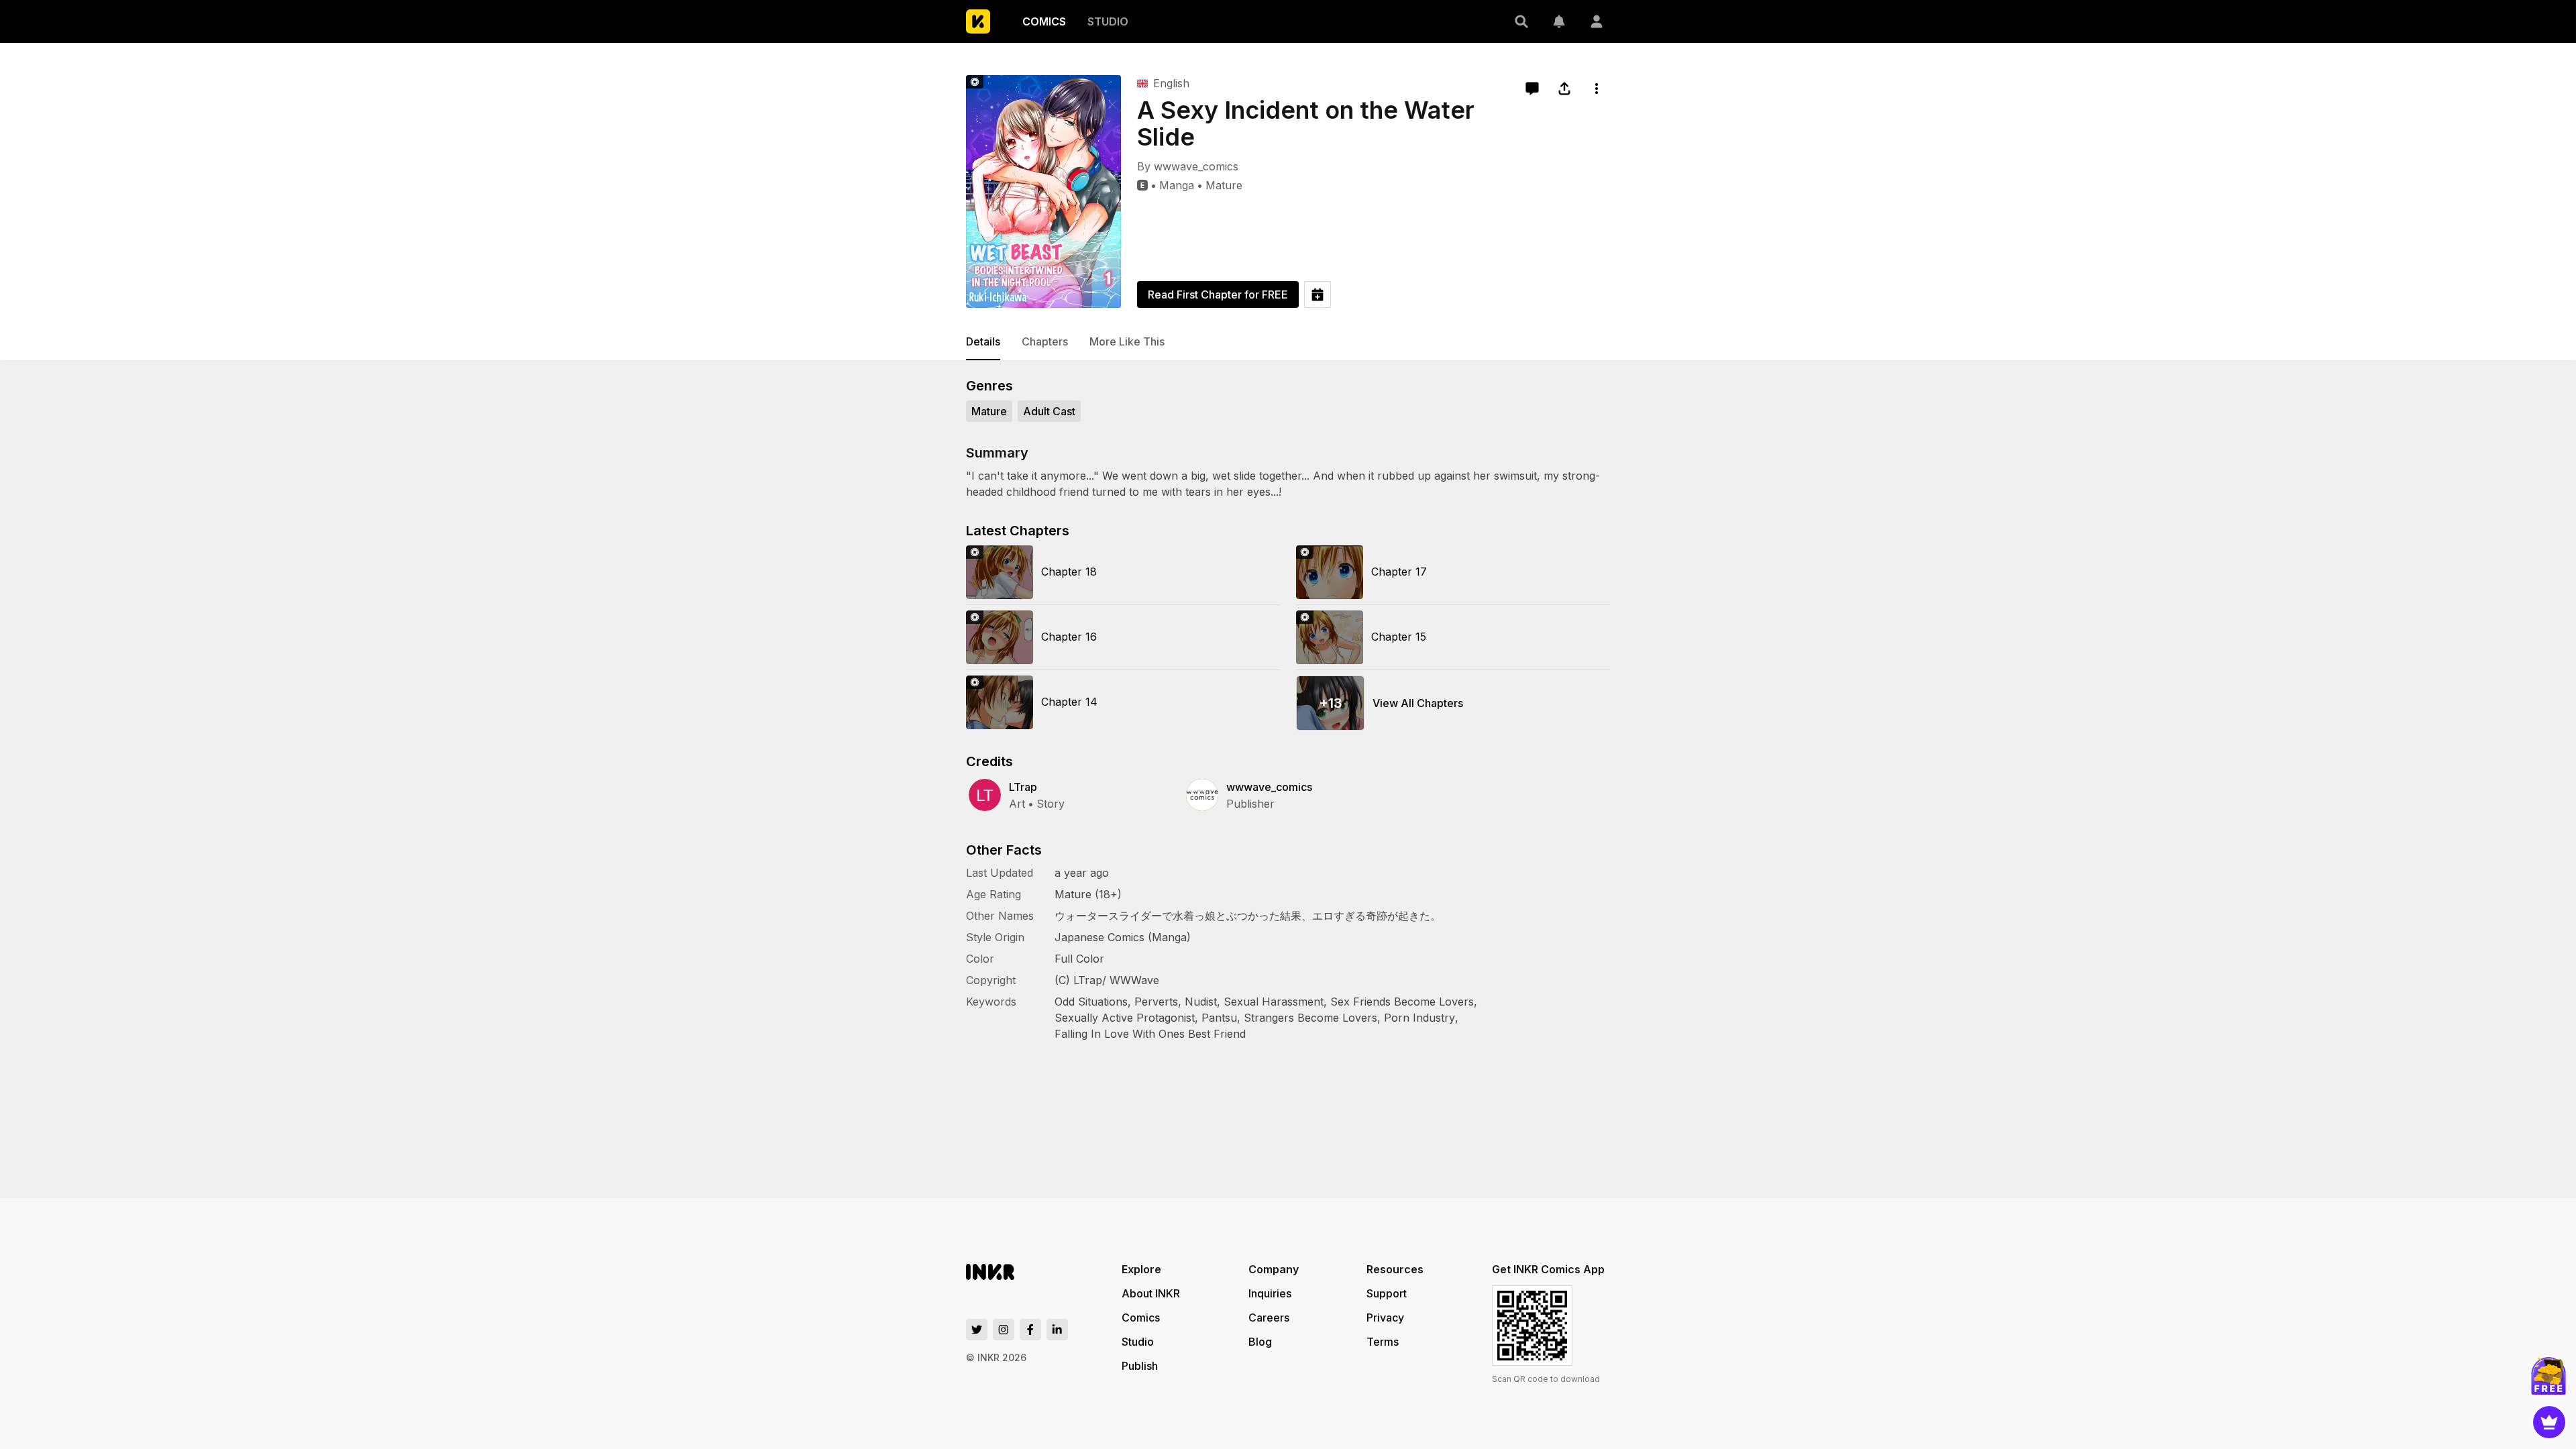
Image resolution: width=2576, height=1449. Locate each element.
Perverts (1156, 1002)
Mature (1224, 185)
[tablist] (1288, 342)
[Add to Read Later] (1318, 294)
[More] (1597, 89)
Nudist (1201, 1002)
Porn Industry (1419, 1018)
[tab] (983, 342)
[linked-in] (1057, 1330)
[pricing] (2549, 1422)
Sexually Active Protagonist (1125, 1018)
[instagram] (1004, 1330)
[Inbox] (1559, 21)
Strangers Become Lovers (1310, 1018)
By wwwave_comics (1188, 166)
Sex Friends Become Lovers (1402, 1002)
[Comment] (1532, 89)
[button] (1521, 21)
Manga (1177, 185)
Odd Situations (1091, 1002)
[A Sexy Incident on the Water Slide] (1043, 192)
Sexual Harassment (1274, 1002)
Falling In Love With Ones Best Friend (1150, 1034)
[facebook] (1030, 1330)
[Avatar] (1597, 21)
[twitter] (977, 1330)
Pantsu (1219, 1018)
